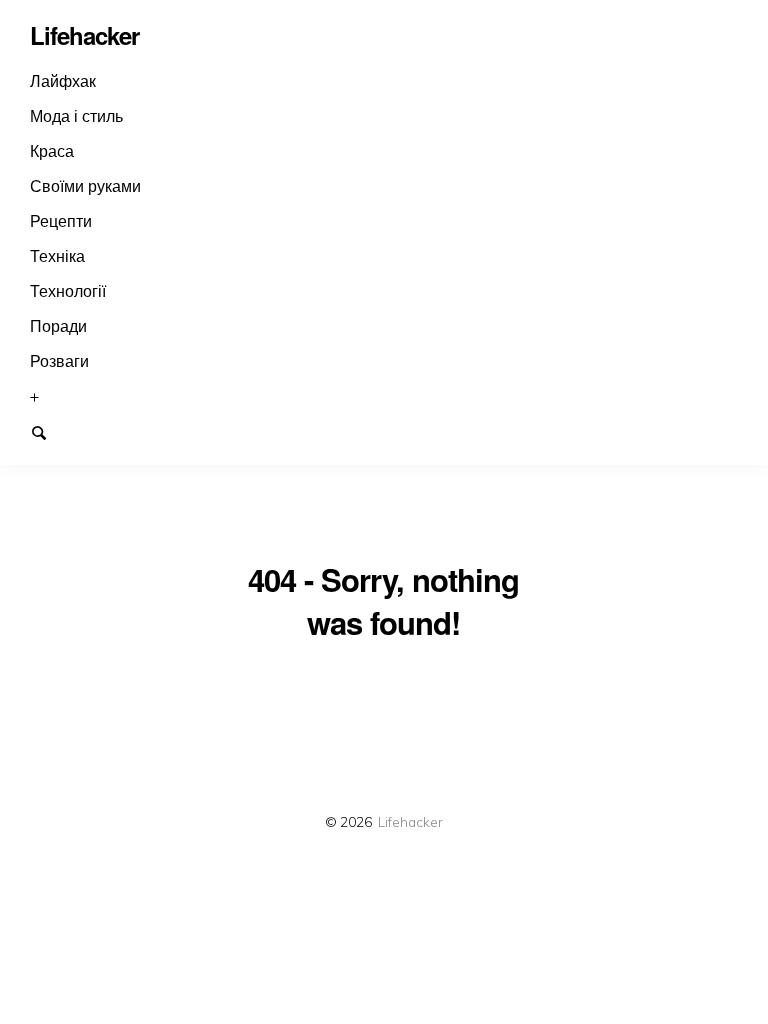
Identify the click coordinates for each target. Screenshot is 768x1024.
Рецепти (61, 221)
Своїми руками (85, 186)
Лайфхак (63, 81)
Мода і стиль (76, 116)
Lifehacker (410, 821)
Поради (58, 326)
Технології (68, 291)
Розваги (59, 361)
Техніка (57, 256)
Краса (52, 151)
